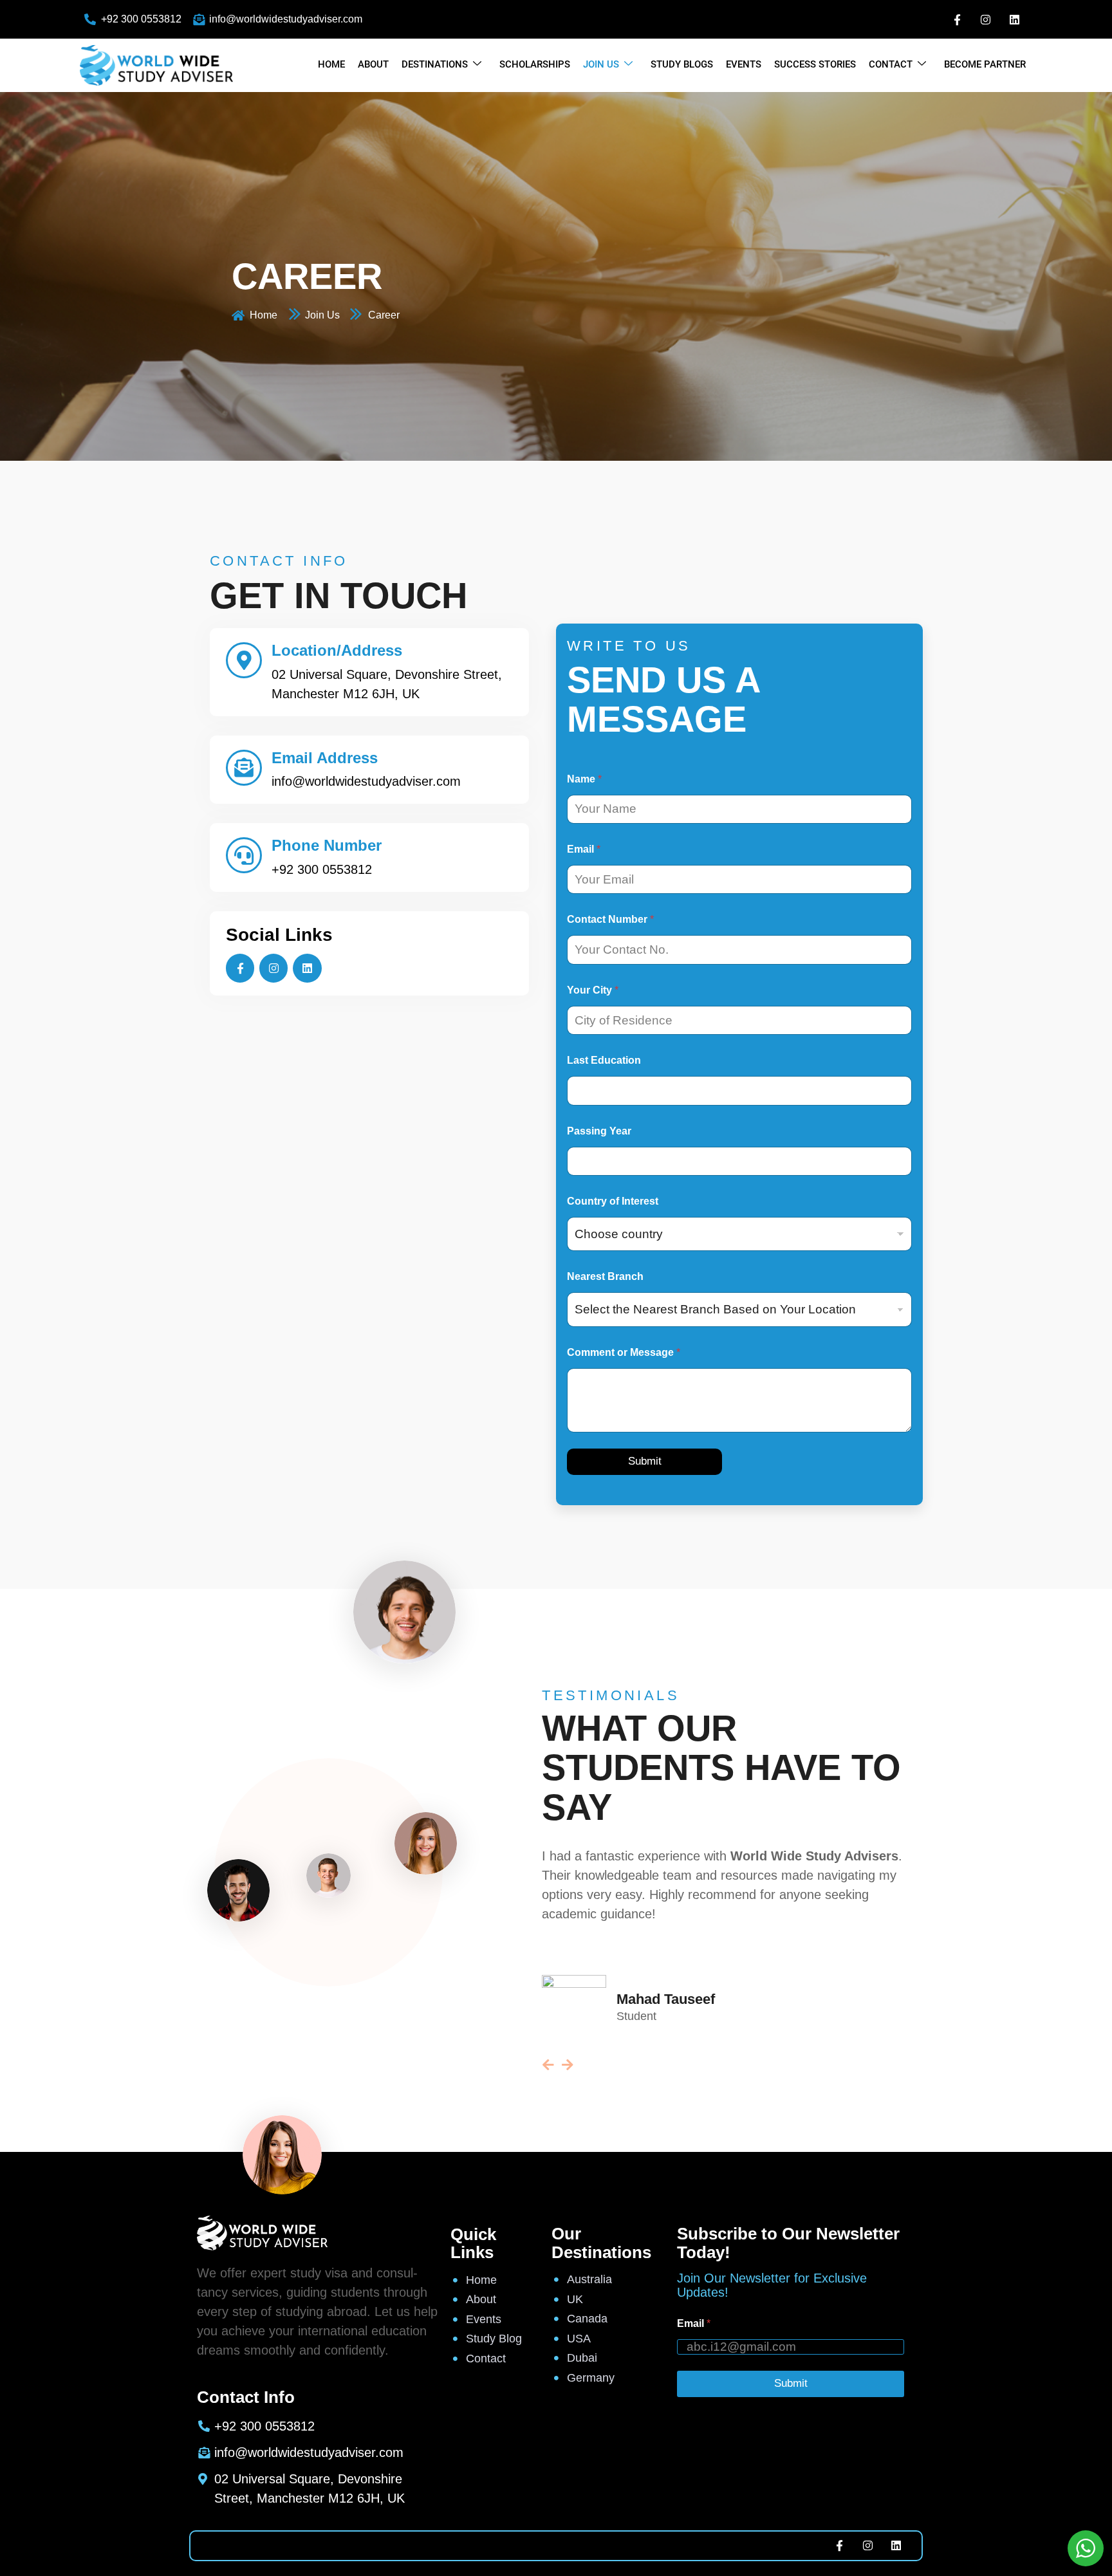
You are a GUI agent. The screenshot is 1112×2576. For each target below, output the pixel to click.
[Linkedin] (1014, 19)
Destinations (435, 64)
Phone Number (327, 845)
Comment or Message (624, 1352)
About (373, 64)
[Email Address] (244, 768)
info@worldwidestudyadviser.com (366, 781)
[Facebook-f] (958, 19)
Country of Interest (613, 1201)
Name (584, 779)
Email (584, 849)
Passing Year (599, 1131)
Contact (891, 64)
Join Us (601, 64)
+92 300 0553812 (322, 869)
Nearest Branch (605, 1276)
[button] (742, 2065)
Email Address (325, 758)
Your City (593, 990)
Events (744, 64)
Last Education (604, 1060)
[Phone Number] (244, 855)
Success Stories (815, 64)
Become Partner (985, 64)
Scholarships (535, 64)
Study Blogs (682, 64)
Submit (645, 1461)
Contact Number (610, 919)
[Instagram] (986, 19)
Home (331, 64)
